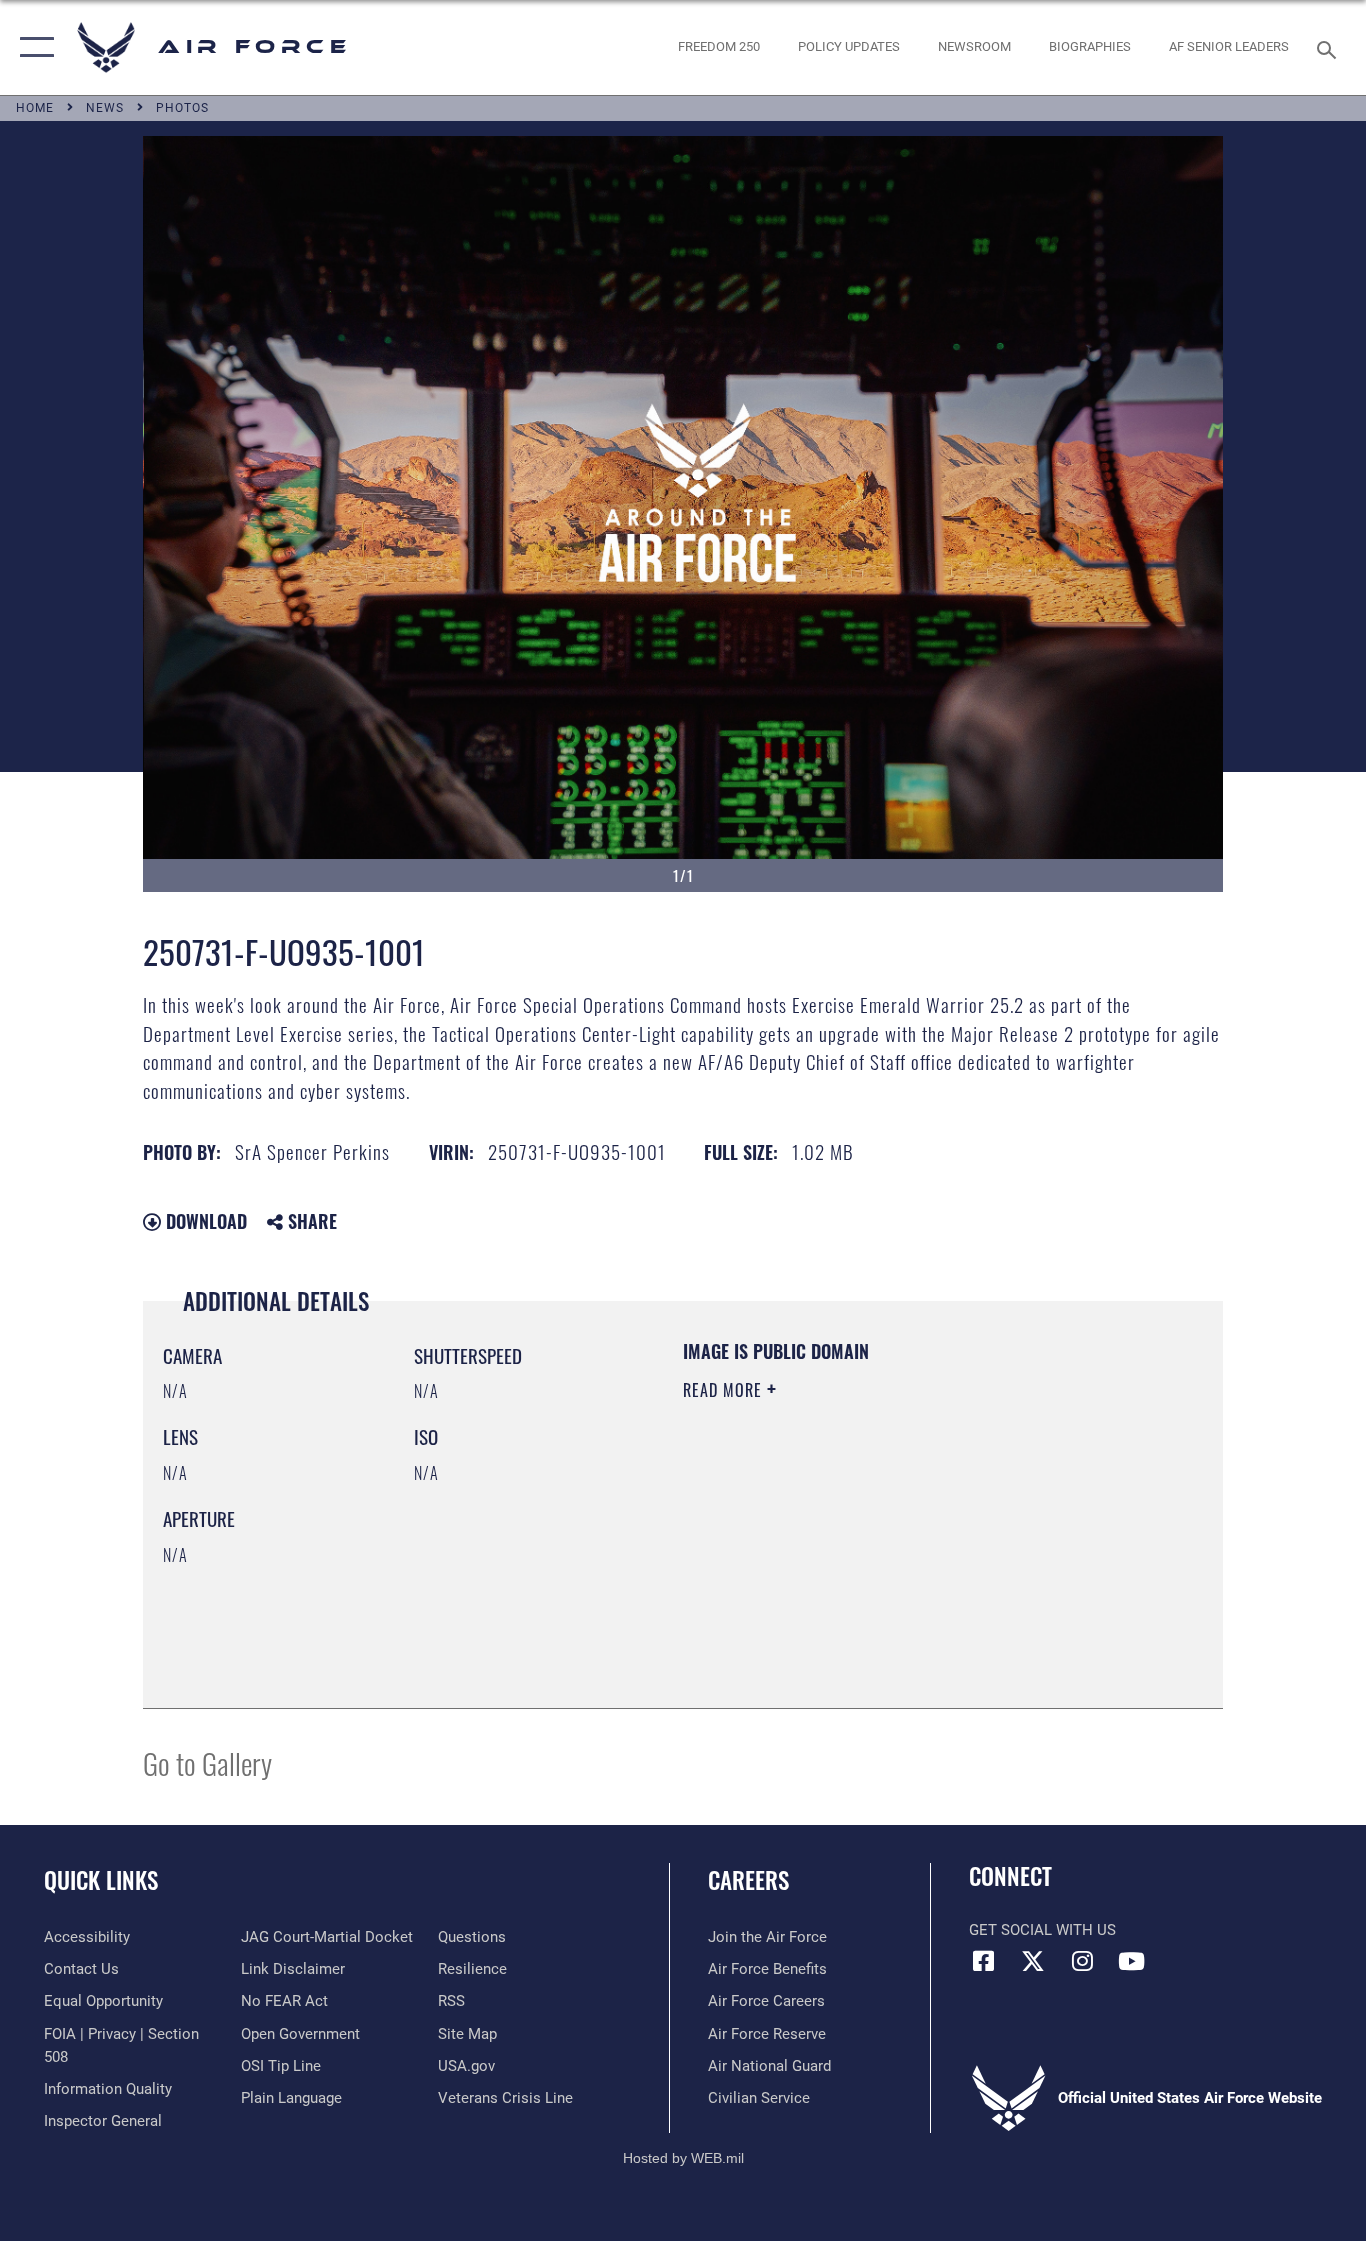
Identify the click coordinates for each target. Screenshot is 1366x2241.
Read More (725, 1390)
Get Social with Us (1042, 1930)
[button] (32, 47)
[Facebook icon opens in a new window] (984, 1961)
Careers (748, 1880)
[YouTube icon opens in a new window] (1131, 1961)
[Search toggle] (1330, 48)
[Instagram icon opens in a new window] (1082, 1961)
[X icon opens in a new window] (1033, 1961)
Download (204, 1221)
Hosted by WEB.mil (683, 2158)
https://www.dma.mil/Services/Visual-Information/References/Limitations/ (917, 1545)
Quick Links (101, 1880)
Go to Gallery (207, 1762)
